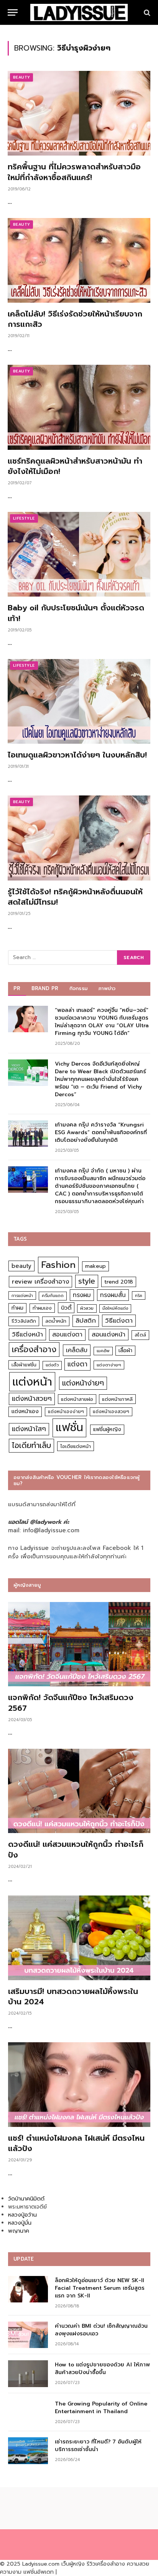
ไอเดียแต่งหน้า (76, 1446)
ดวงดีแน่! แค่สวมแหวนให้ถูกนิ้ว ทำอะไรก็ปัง (76, 1849)
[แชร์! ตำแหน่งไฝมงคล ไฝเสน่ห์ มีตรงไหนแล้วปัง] (79, 2085)
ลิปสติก (86, 1321)
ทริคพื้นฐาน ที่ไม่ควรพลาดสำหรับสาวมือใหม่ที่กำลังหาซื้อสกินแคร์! (74, 172)
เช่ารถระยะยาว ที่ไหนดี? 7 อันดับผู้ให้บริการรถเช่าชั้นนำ (98, 2446)
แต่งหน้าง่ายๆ (83, 1383)
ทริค (139, 1295)
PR (17, 988)
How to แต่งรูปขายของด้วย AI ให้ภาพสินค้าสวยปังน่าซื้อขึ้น (102, 2369)
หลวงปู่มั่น (20, 2223)
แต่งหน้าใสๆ (29, 1429)
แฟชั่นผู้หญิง (107, 1429)
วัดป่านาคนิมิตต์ (26, 2199)
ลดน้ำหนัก (56, 1321)
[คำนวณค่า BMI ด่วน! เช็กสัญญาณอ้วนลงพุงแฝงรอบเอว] (28, 2335)
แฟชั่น (69, 1427)
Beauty (21, 77)
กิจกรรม (79, 988)
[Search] (146, 12)
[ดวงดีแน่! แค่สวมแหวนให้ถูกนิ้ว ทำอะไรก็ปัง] (79, 1791)
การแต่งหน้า (22, 1295)
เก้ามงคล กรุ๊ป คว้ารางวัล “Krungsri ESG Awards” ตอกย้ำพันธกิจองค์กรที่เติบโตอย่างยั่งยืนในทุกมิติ (101, 1132)
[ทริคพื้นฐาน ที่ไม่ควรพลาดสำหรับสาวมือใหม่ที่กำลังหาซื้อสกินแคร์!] (79, 113)
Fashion (58, 1265)
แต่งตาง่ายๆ (109, 1365)
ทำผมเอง (42, 1308)
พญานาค (19, 2231)
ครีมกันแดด (53, 1296)
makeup (95, 1266)
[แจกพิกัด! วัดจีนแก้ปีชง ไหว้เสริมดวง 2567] (79, 1644)
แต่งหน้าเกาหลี (117, 1399)
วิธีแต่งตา (119, 1320)
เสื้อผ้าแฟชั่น (24, 1365)
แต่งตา (77, 1364)
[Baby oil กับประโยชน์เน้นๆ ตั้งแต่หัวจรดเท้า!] (79, 554)
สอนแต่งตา (67, 1335)
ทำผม (17, 1308)
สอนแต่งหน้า (109, 1334)
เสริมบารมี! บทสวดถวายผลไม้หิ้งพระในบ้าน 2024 (73, 1996)
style (87, 1281)
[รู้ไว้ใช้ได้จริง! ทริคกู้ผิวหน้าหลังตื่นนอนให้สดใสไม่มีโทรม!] (79, 838)
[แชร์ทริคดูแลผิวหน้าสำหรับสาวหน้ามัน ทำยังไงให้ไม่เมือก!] (79, 407)
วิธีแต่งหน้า (27, 1334)
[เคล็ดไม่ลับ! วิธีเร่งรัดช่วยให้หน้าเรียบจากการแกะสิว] (79, 260)
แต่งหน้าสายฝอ (77, 1399)
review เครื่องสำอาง (40, 1281)
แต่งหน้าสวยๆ (32, 1399)
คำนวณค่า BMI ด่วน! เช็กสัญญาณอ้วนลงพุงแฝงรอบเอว (101, 2330)
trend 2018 (119, 1282)
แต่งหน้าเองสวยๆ (111, 1412)
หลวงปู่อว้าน (22, 2215)
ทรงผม (82, 1295)
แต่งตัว (52, 1365)
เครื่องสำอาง (34, 1349)
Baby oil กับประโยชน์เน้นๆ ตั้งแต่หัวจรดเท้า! (76, 613)
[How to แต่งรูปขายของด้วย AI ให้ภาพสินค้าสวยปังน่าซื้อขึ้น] (28, 2373)
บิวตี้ (66, 1308)
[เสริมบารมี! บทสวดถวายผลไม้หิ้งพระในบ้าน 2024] (79, 1938)
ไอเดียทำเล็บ (31, 1445)
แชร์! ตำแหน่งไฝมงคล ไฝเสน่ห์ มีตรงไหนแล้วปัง (76, 2143)
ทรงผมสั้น (113, 1295)
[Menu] (13, 12)
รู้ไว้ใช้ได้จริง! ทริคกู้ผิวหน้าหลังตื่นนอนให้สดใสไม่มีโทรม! (75, 897)
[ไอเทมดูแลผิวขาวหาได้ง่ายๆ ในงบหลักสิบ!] (79, 701)
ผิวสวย (87, 1308)
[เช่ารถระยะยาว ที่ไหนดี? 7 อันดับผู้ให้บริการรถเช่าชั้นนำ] (28, 2451)
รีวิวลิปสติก (24, 1321)
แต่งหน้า (32, 1382)
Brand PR (45, 988)
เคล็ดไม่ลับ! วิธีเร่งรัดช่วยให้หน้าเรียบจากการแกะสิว (75, 319)
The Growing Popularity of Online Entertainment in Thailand (101, 2408)
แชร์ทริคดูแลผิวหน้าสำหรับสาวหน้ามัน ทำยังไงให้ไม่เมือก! (75, 466)
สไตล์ (140, 1335)
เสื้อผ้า (125, 1350)
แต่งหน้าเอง (25, 1411)
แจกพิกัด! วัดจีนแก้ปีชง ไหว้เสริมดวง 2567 (71, 1703)
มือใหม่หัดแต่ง (115, 1308)
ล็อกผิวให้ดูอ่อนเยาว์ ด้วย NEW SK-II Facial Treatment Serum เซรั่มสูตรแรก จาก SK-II (100, 2288)
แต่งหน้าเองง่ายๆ (66, 1412)
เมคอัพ (103, 1351)
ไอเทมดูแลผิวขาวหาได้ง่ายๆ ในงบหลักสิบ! (77, 755)
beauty (21, 1266)
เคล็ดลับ (77, 1350)
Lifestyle (24, 518)
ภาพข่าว (107, 988)
